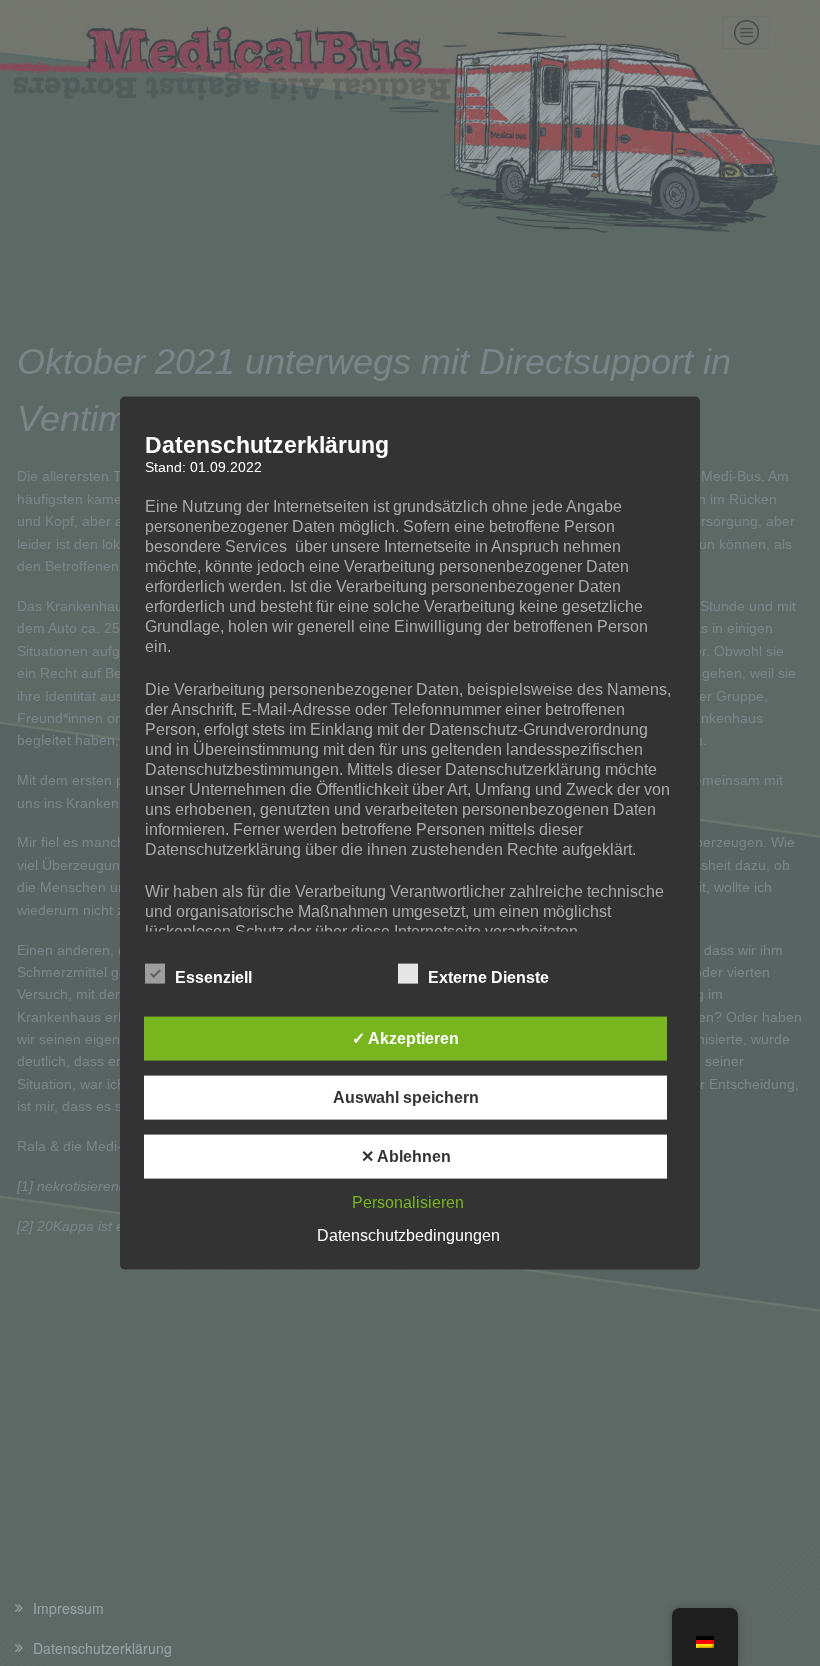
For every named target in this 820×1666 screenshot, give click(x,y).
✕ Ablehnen (406, 1155)
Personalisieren (408, 1201)
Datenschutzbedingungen (408, 1234)
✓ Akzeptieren (405, 1037)
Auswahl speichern (406, 1096)
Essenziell (213, 976)
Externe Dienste (488, 976)
